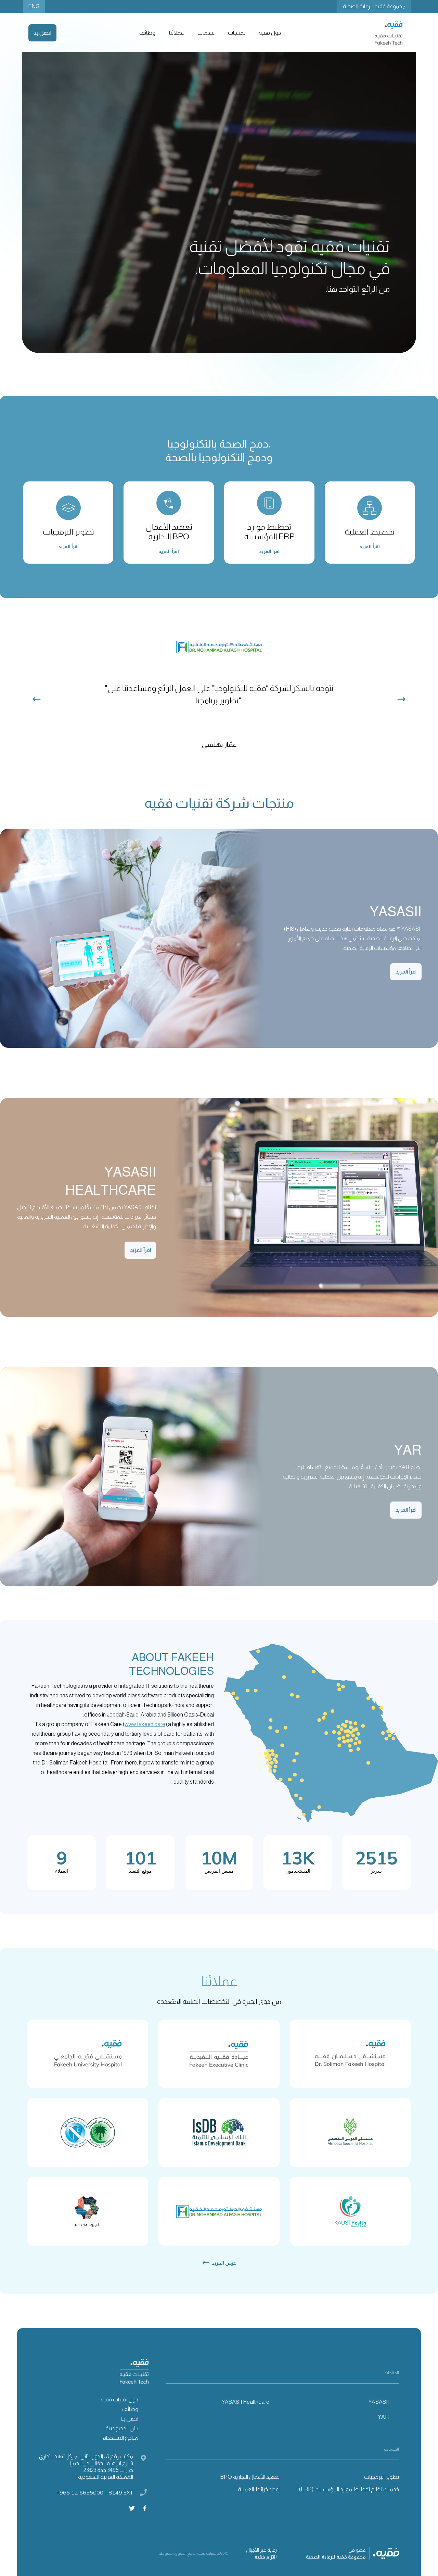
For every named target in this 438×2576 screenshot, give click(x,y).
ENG (34, 6)
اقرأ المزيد (406, 972)
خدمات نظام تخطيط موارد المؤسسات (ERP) (349, 2489)
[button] (269, 33)
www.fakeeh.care (145, 1724)
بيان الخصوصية (122, 2428)
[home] (389, 33)
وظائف (147, 33)
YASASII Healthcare (245, 2402)
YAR (383, 2417)
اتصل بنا (42, 33)
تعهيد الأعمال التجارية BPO (250, 2477)
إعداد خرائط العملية (259, 2489)
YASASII (378, 2402)
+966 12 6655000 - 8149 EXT (95, 2492)
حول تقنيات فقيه (119, 2399)
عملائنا (176, 33)
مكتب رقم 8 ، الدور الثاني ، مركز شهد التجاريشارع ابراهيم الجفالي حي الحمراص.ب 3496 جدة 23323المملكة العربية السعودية (86, 2467)
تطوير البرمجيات (382, 2477)
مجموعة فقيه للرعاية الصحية (374, 6)
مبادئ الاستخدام (120, 2438)
